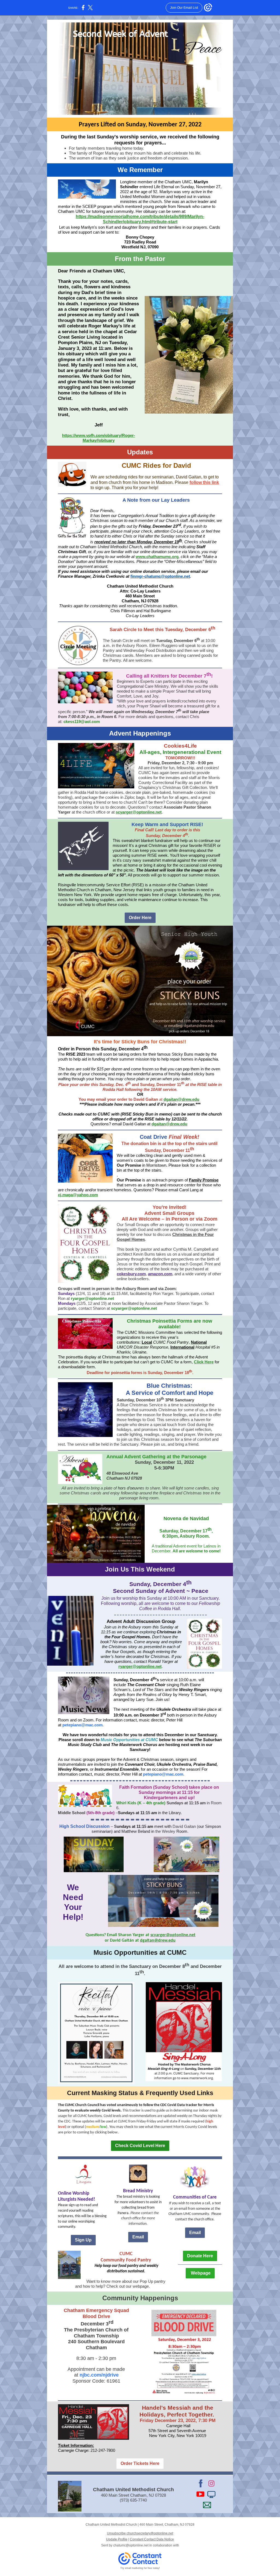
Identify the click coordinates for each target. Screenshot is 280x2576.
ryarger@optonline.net (92, 1298)
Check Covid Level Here (140, 2146)
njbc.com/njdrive (98, 2375)
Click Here (204, 1362)
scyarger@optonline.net (139, 812)
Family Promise (204, 1180)
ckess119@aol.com (82, 721)
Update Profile (117, 2539)
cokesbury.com (131, 1274)
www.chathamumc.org (157, 557)
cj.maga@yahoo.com (78, 1195)
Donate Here (200, 2256)
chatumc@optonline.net (131, 2545)
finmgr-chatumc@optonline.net (160, 576)
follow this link (204, 482)
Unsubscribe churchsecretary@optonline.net (140, 2533)
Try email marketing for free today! (140, 2568)
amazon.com (160, 1274)
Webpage (200, 2273)
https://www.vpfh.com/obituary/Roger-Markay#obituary (99, 438)
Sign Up (83, 2240)
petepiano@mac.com (82, 1725)
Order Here (140, 918)
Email (138, 2237)
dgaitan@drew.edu (181, 1099)
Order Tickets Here (140, 2463)
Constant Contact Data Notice (152, 2539)
